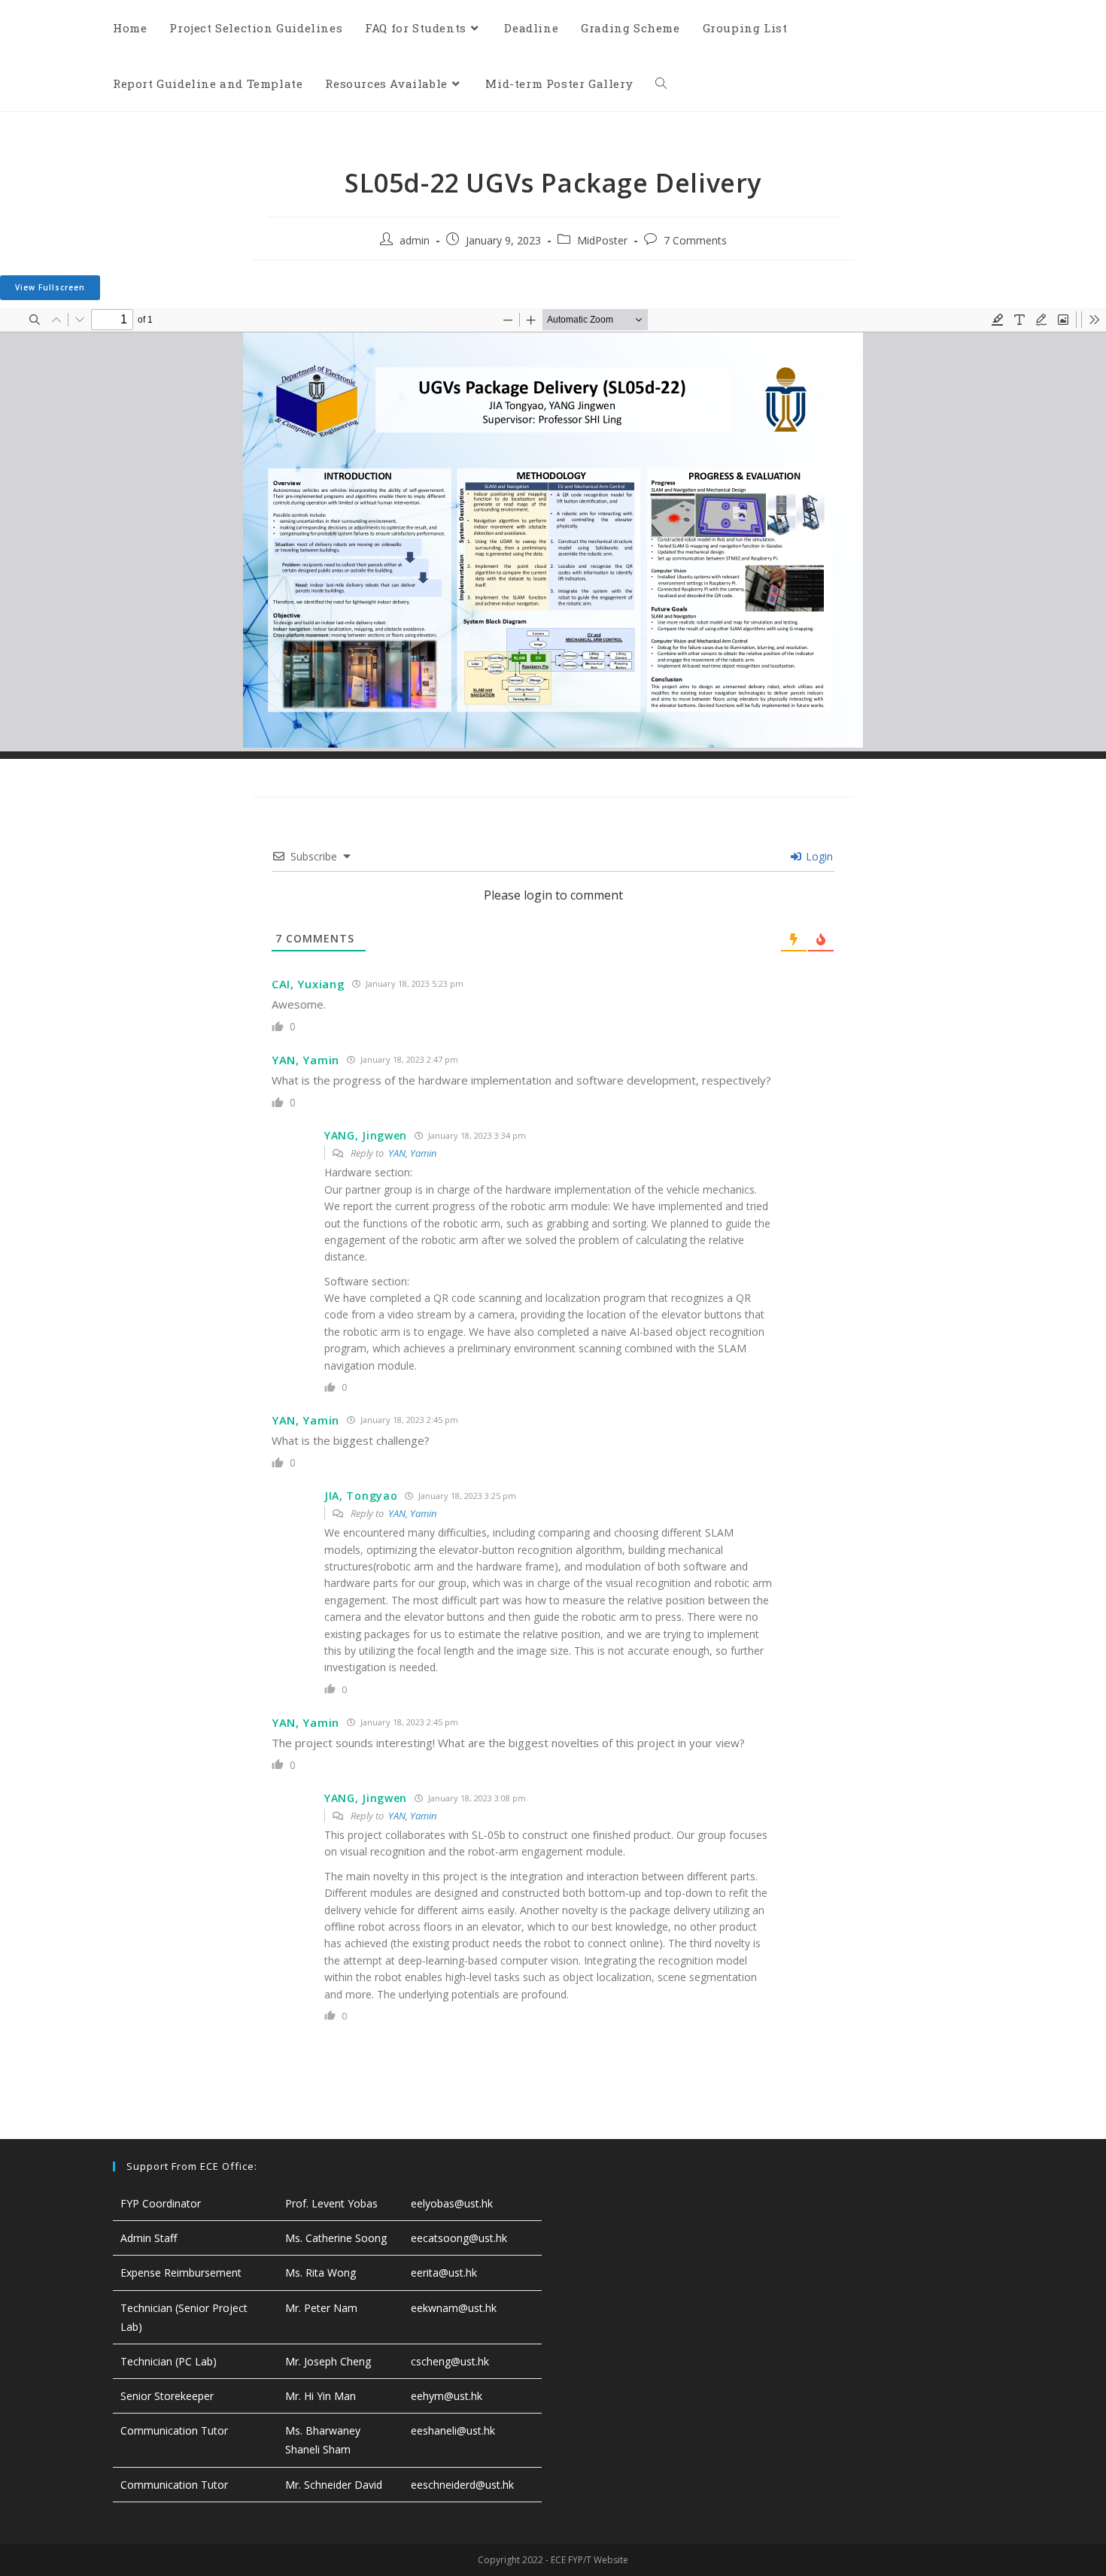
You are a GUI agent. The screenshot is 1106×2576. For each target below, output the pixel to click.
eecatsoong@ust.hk (459, 2238)
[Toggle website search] (661, 83)
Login (818, 856)
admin (415, 240)
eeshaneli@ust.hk (453, 2430)
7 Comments (695, 240)
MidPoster (602, 240)
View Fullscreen (50, 287)
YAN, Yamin (412, 1153)
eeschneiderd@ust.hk (462, 2485)
